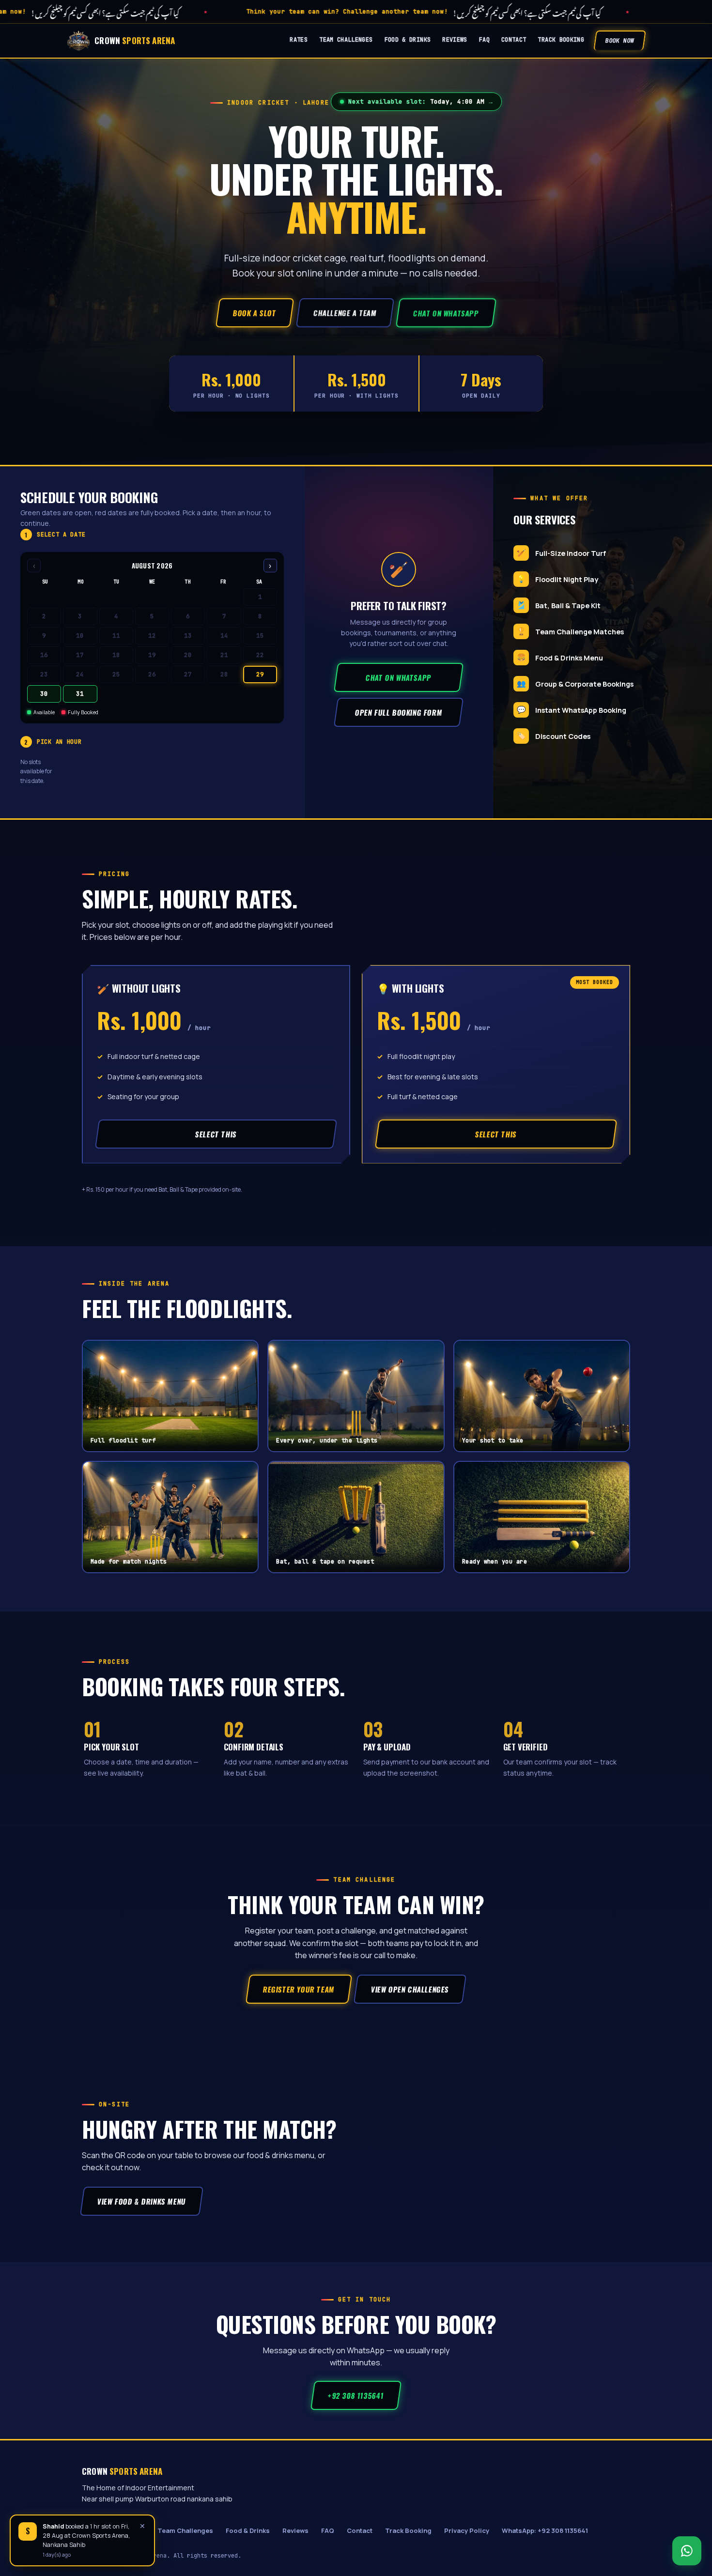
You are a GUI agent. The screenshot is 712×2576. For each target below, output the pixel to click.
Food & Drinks (408, 40)
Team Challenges (346, 40)
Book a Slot (255, 313)
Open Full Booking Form (398, 712)
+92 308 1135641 (356, 2395)
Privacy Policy (467, 2530)
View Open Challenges (410, 1989)
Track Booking (561, 40)
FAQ (484, 40)
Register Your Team (299, 1989)
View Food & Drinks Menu (141, 2201)
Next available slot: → (420, 101)
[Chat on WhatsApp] (687, 2551)
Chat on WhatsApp (446, 313)
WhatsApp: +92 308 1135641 (545, 2530)
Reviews (455, 40)
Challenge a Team (345, 313)
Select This (216, 1134)
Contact (514, 40)
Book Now (620, 41)
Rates (299, 40)
